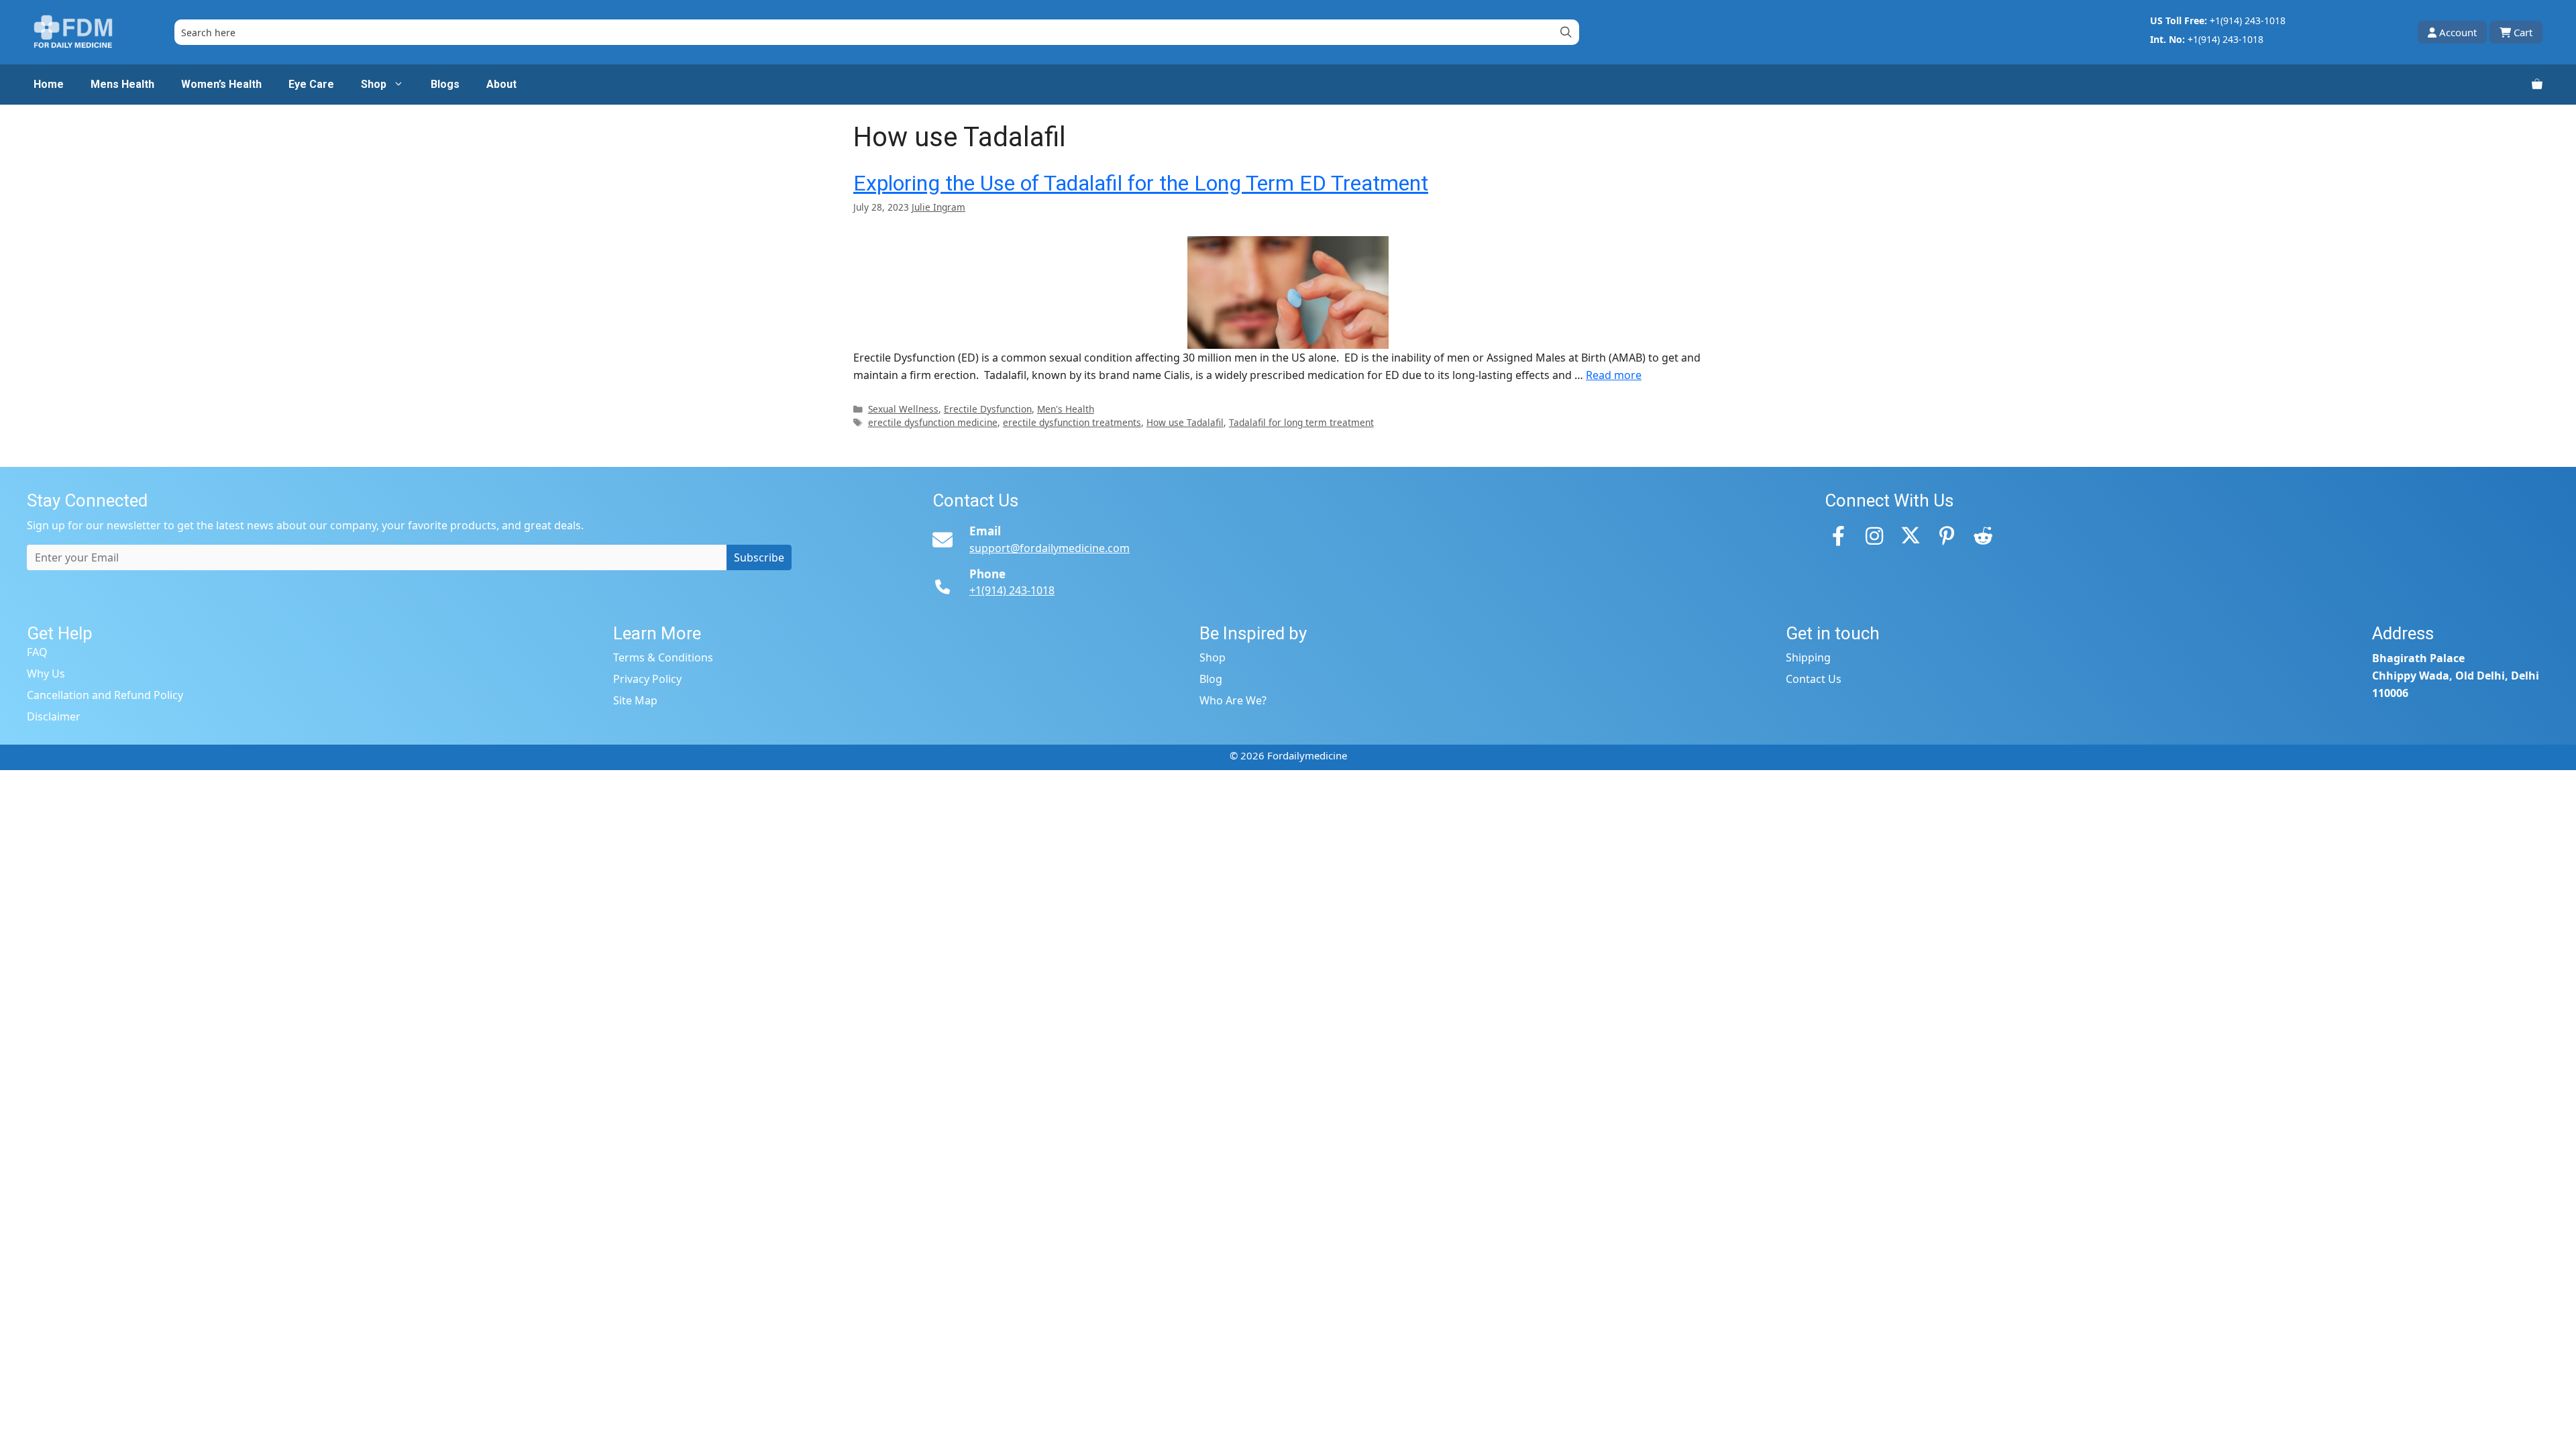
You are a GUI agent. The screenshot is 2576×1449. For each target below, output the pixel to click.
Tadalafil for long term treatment (1301, 422)
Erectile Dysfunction (988, 409)
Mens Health (122, 84)
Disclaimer (54, 716)
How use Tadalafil (1185, 422)
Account (2458, 32)
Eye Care (311, 84)
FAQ (37, 652)
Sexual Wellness (903, 409)
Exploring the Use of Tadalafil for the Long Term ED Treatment (1141, 183)
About (501, 84)
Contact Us (1814, 679)
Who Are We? (1233, 700)
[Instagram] (1874, 535)
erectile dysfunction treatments (1072, 422)
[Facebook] (1838, 535)
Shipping (1808, 657)
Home (49, 84)
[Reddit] (1983, 535)
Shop (374, 84)
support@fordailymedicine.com (1050, 548)
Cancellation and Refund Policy (105, 695)
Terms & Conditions (663, 657)
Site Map (635, 700)
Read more (1614, 375)
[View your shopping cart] (2537, 85)
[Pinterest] (1947, 535)
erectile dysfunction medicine (933, 422)
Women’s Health (221, 84)
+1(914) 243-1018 (2248, 20)
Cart (2523, 32)
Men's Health (1066, 409)
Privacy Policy (647, 679)
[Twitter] (1911, 535)
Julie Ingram (938, 207)
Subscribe (759, 557)
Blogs (445, 84)
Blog (1211, 679)
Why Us (46, 674)
